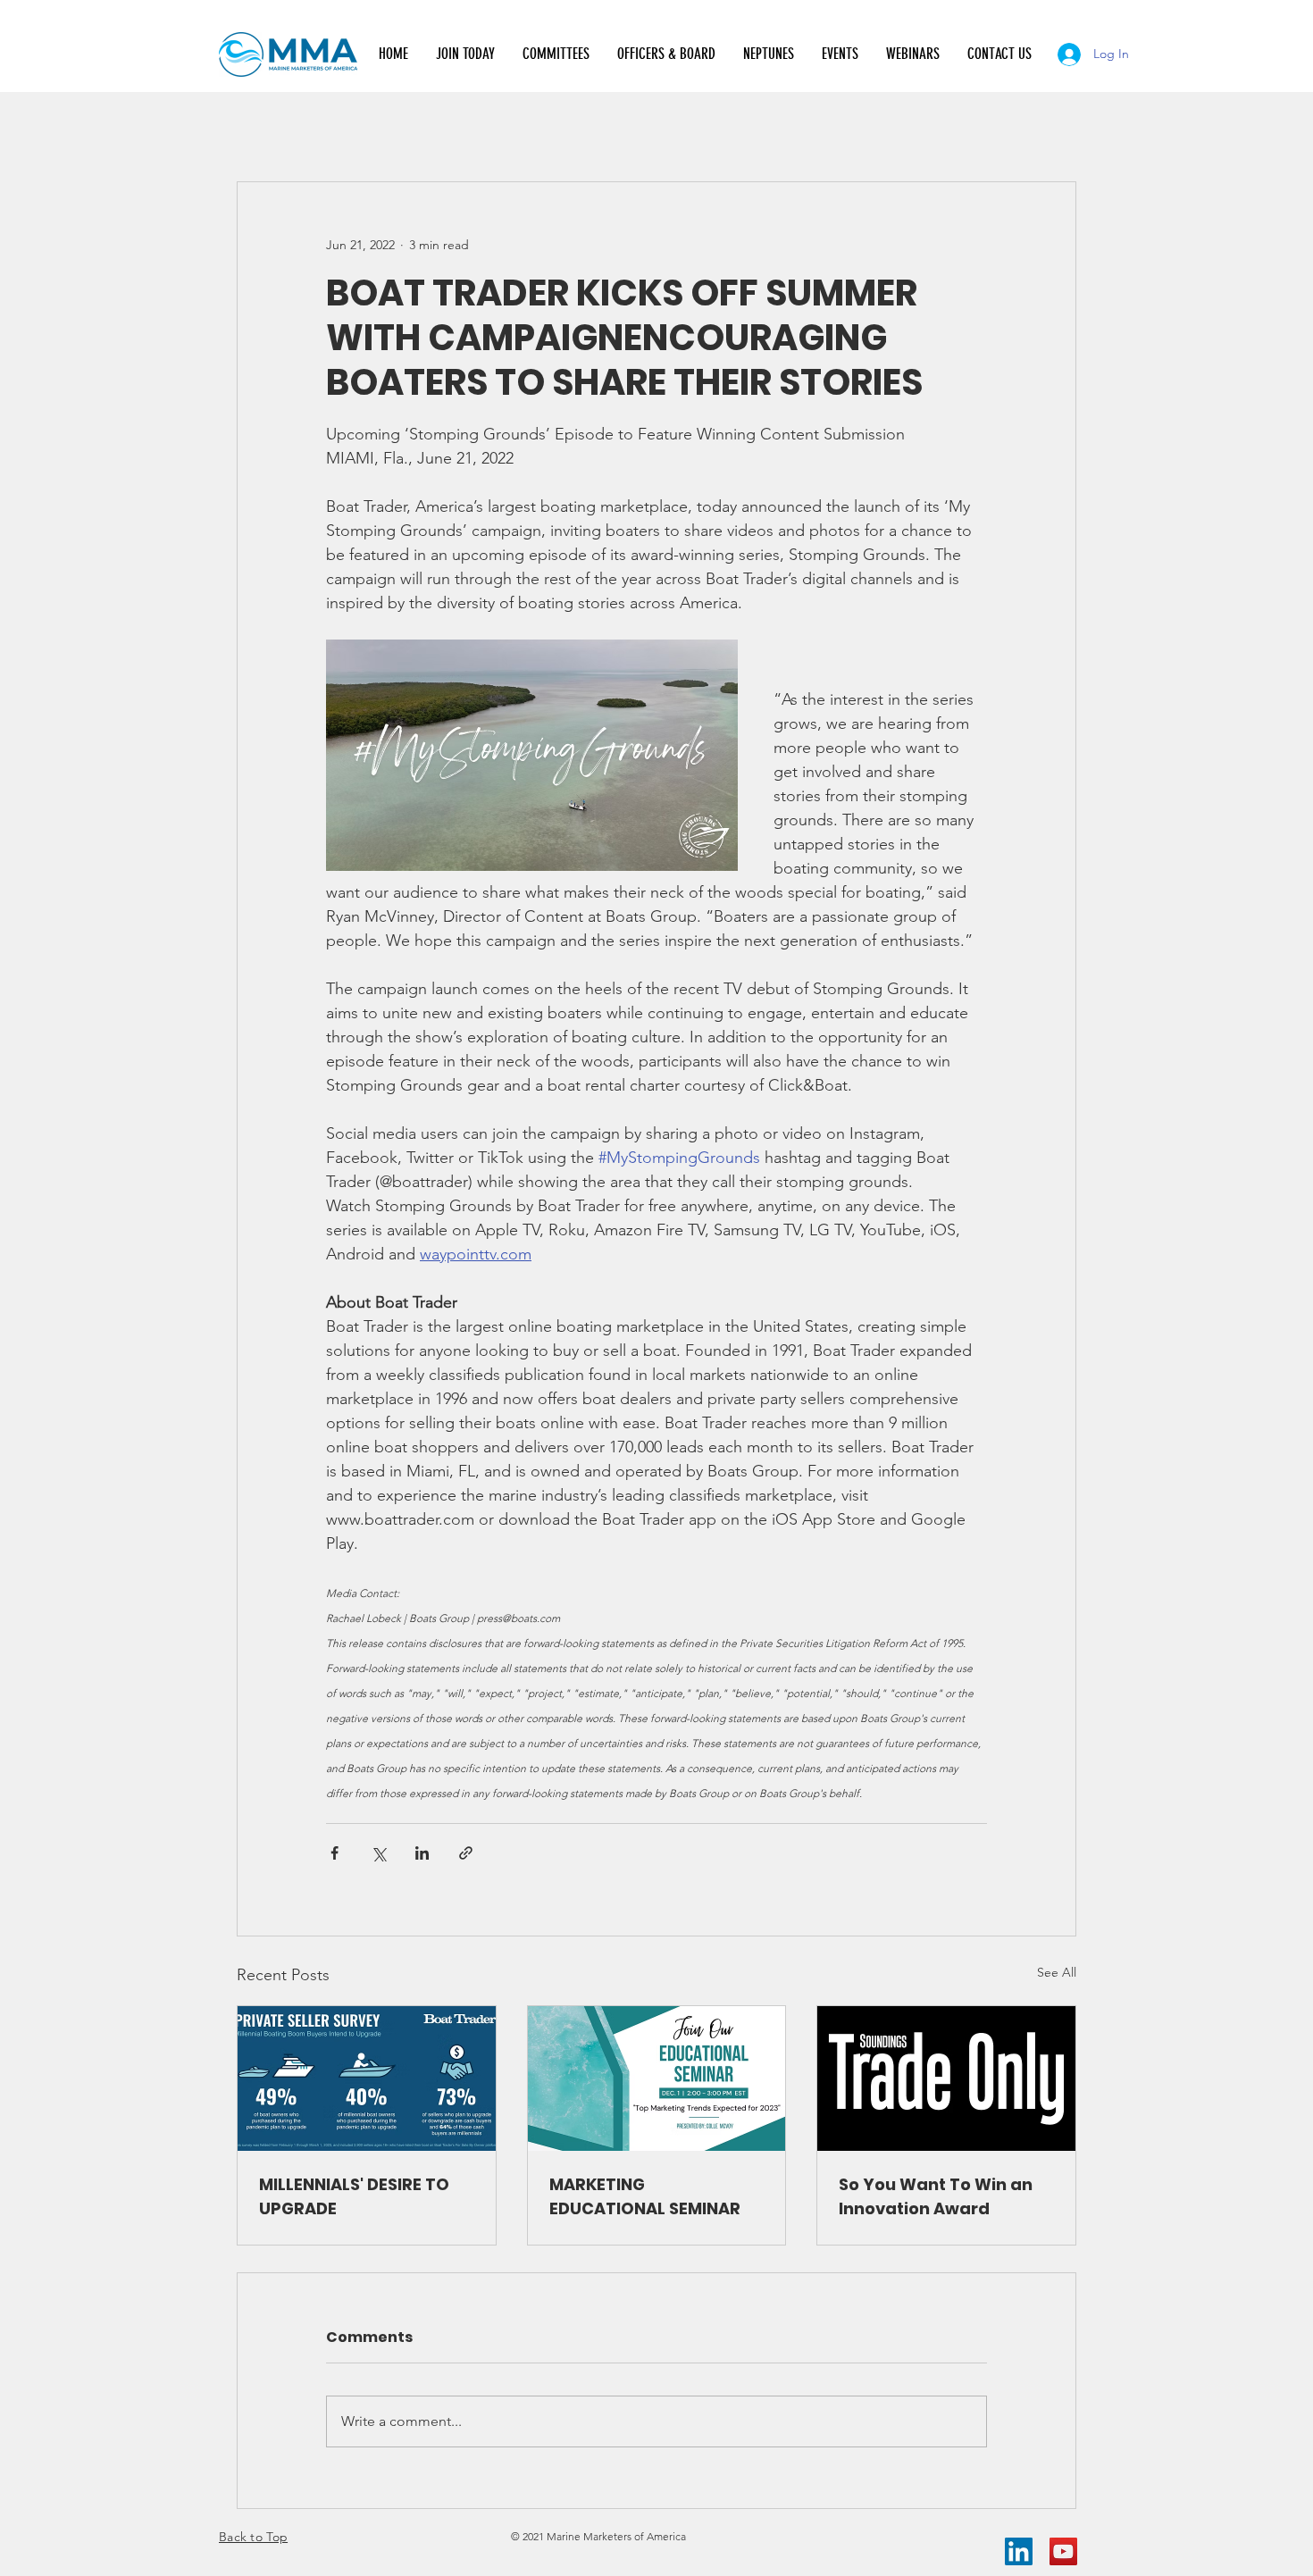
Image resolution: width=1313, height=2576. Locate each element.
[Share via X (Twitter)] (378, 1853)
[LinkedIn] (1019, 2551)
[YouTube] (1063, 2551)
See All (1057, 1972)
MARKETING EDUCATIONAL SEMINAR (645, 2196)
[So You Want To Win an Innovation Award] (946, 2078)
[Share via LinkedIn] (422, 1853)
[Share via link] (466, 1853)
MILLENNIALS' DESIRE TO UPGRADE (354, 2196)
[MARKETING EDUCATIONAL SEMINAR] (657, 2078)
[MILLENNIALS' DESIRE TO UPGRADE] (367, 2078)
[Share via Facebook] (335, 1853)
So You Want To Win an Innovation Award (936, 2196)
